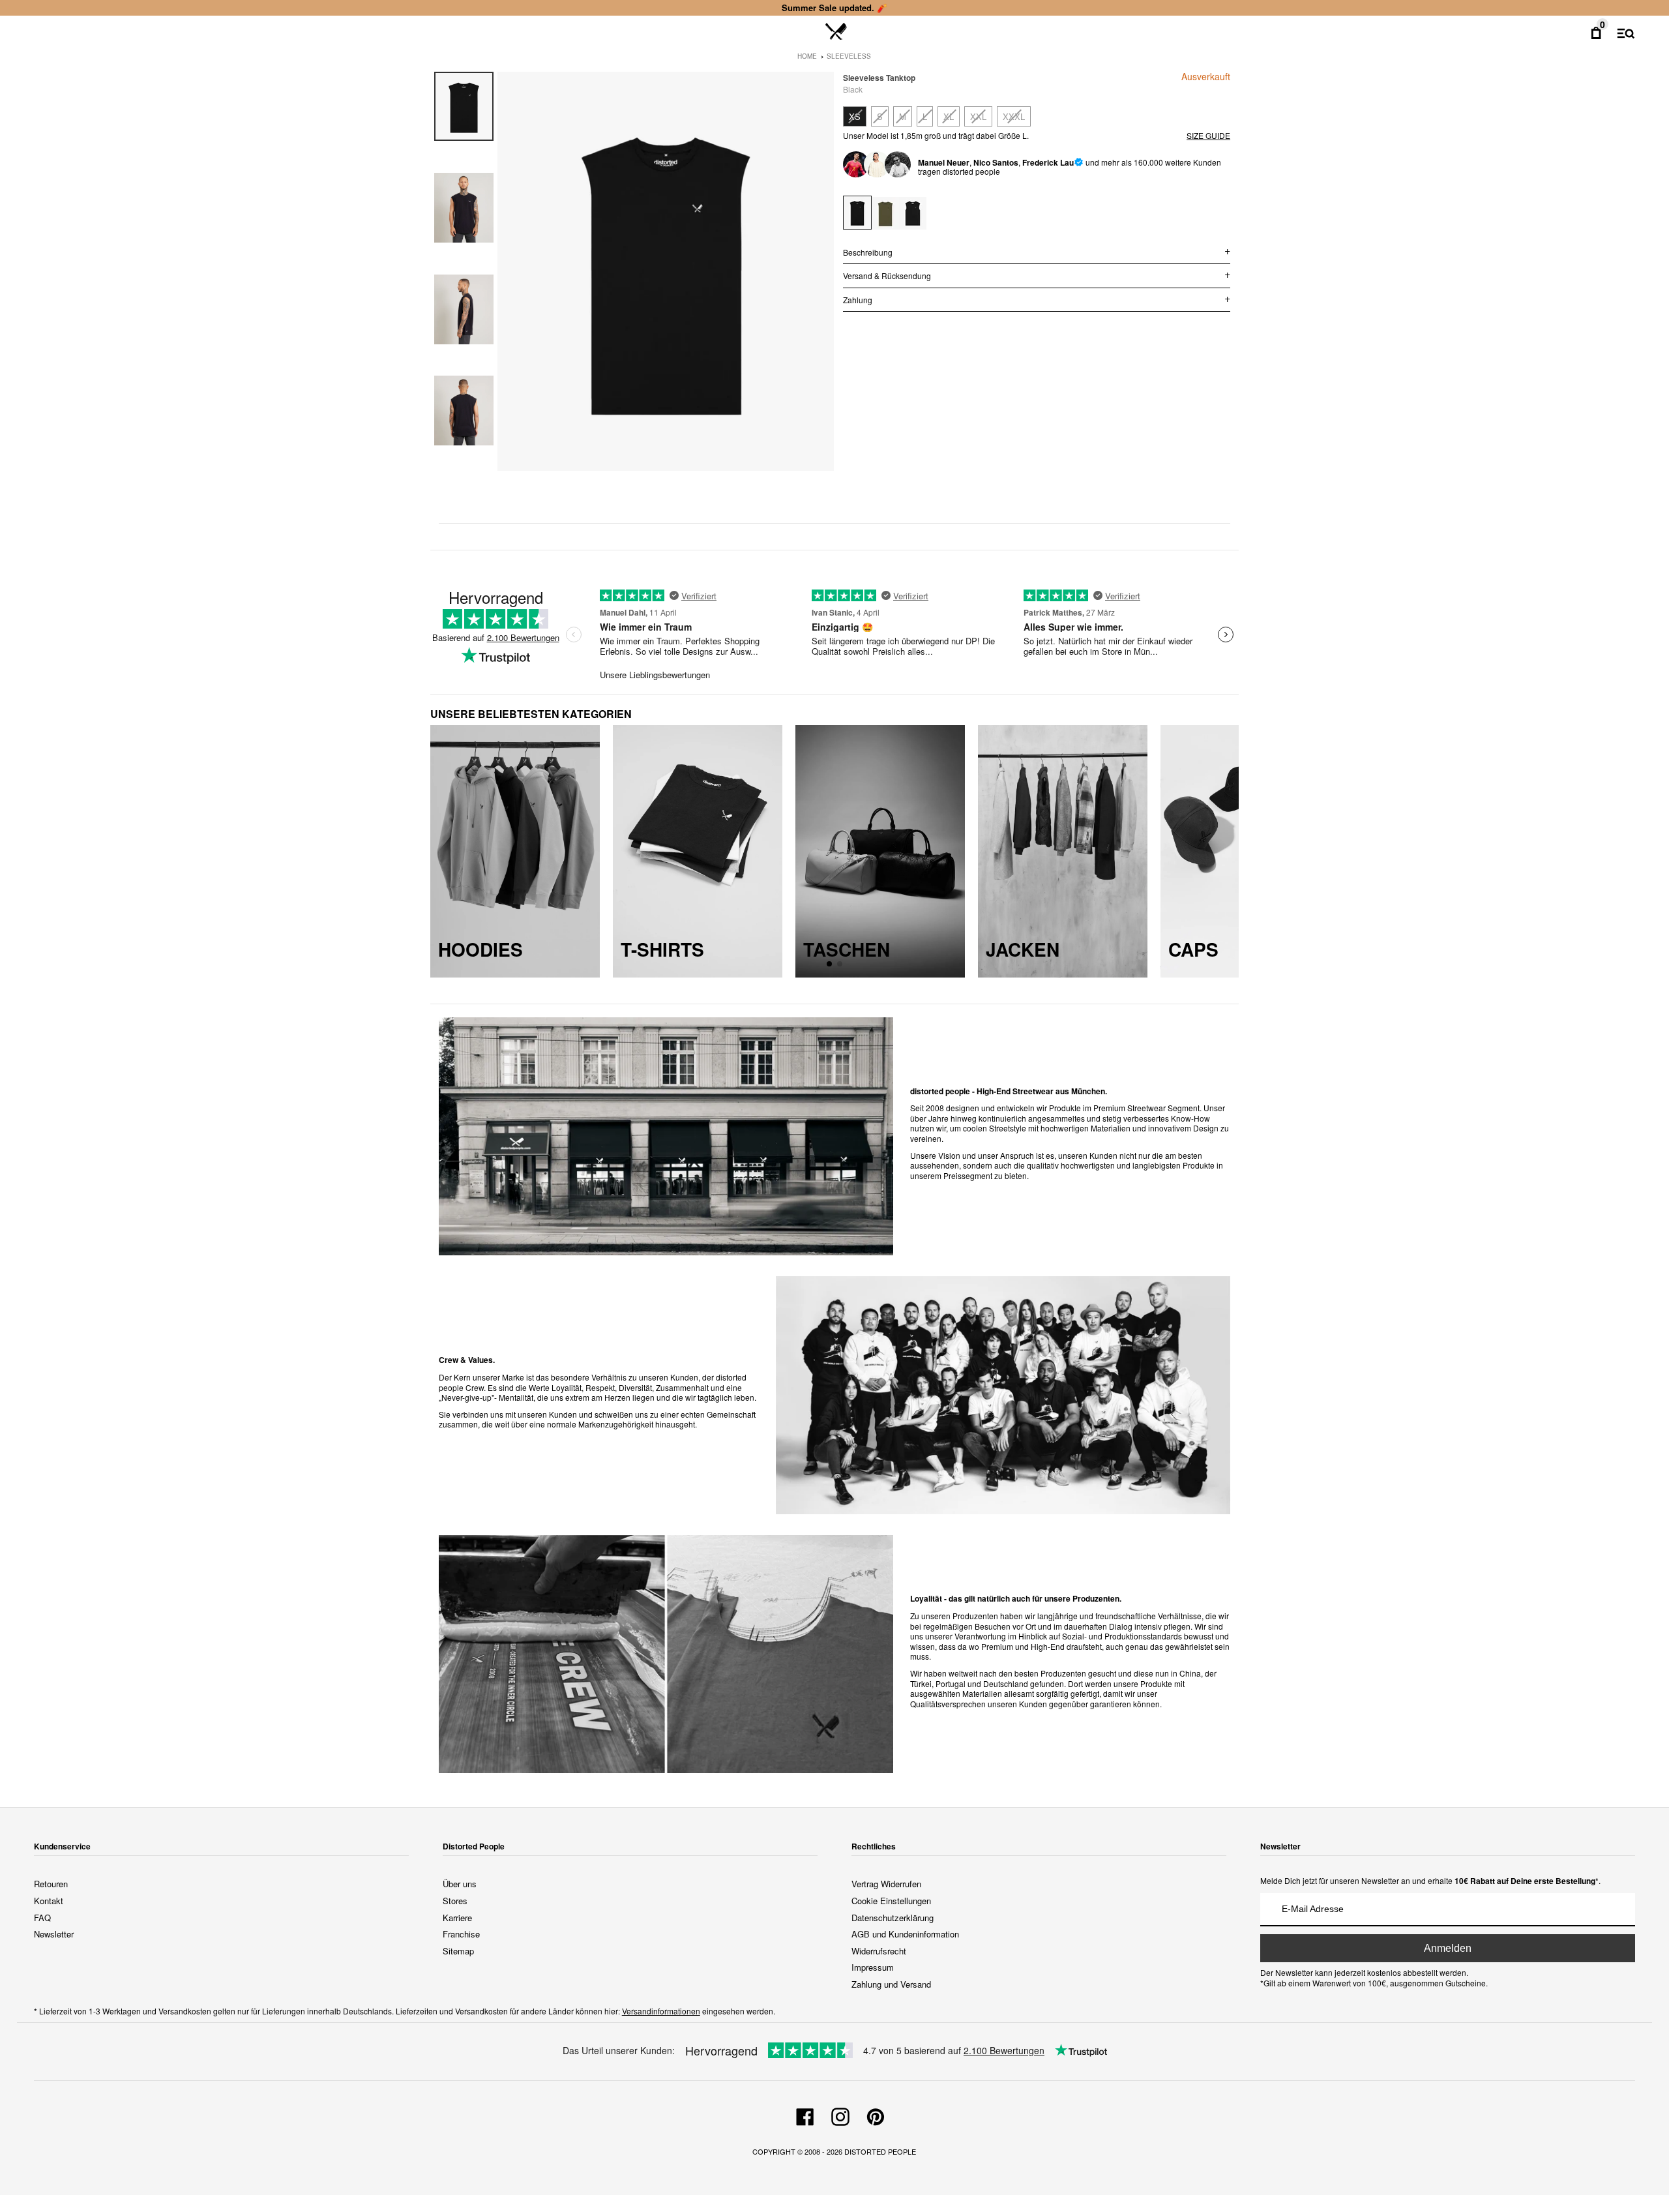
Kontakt (49, 1901)
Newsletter (54, 1934)
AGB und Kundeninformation (905, 1934)
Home (807, 56)
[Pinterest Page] (876, 2115)
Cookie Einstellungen (891, 1901)
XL (949, 116)
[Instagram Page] (840, 2115)
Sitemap (458, 1951)
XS (855, 116)
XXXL (1014, 116)
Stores (455, 1901)
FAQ (42, 1918)
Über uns (460, 1884)
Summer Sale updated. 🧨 (834, 7)
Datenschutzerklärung (893, 1918)
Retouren (51, 1884)
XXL (978, 116)
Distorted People (880, 2151)
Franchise (461, 1934)
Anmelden (1448, 1948)
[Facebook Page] (805, 2115)
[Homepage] (836, 32)
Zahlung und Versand (891, 1984)
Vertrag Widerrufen (886, 1884)
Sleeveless (849, 56)
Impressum (873, 1967)
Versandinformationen (661, 2011)
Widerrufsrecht (879, 1951)
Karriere (457, 1918)
